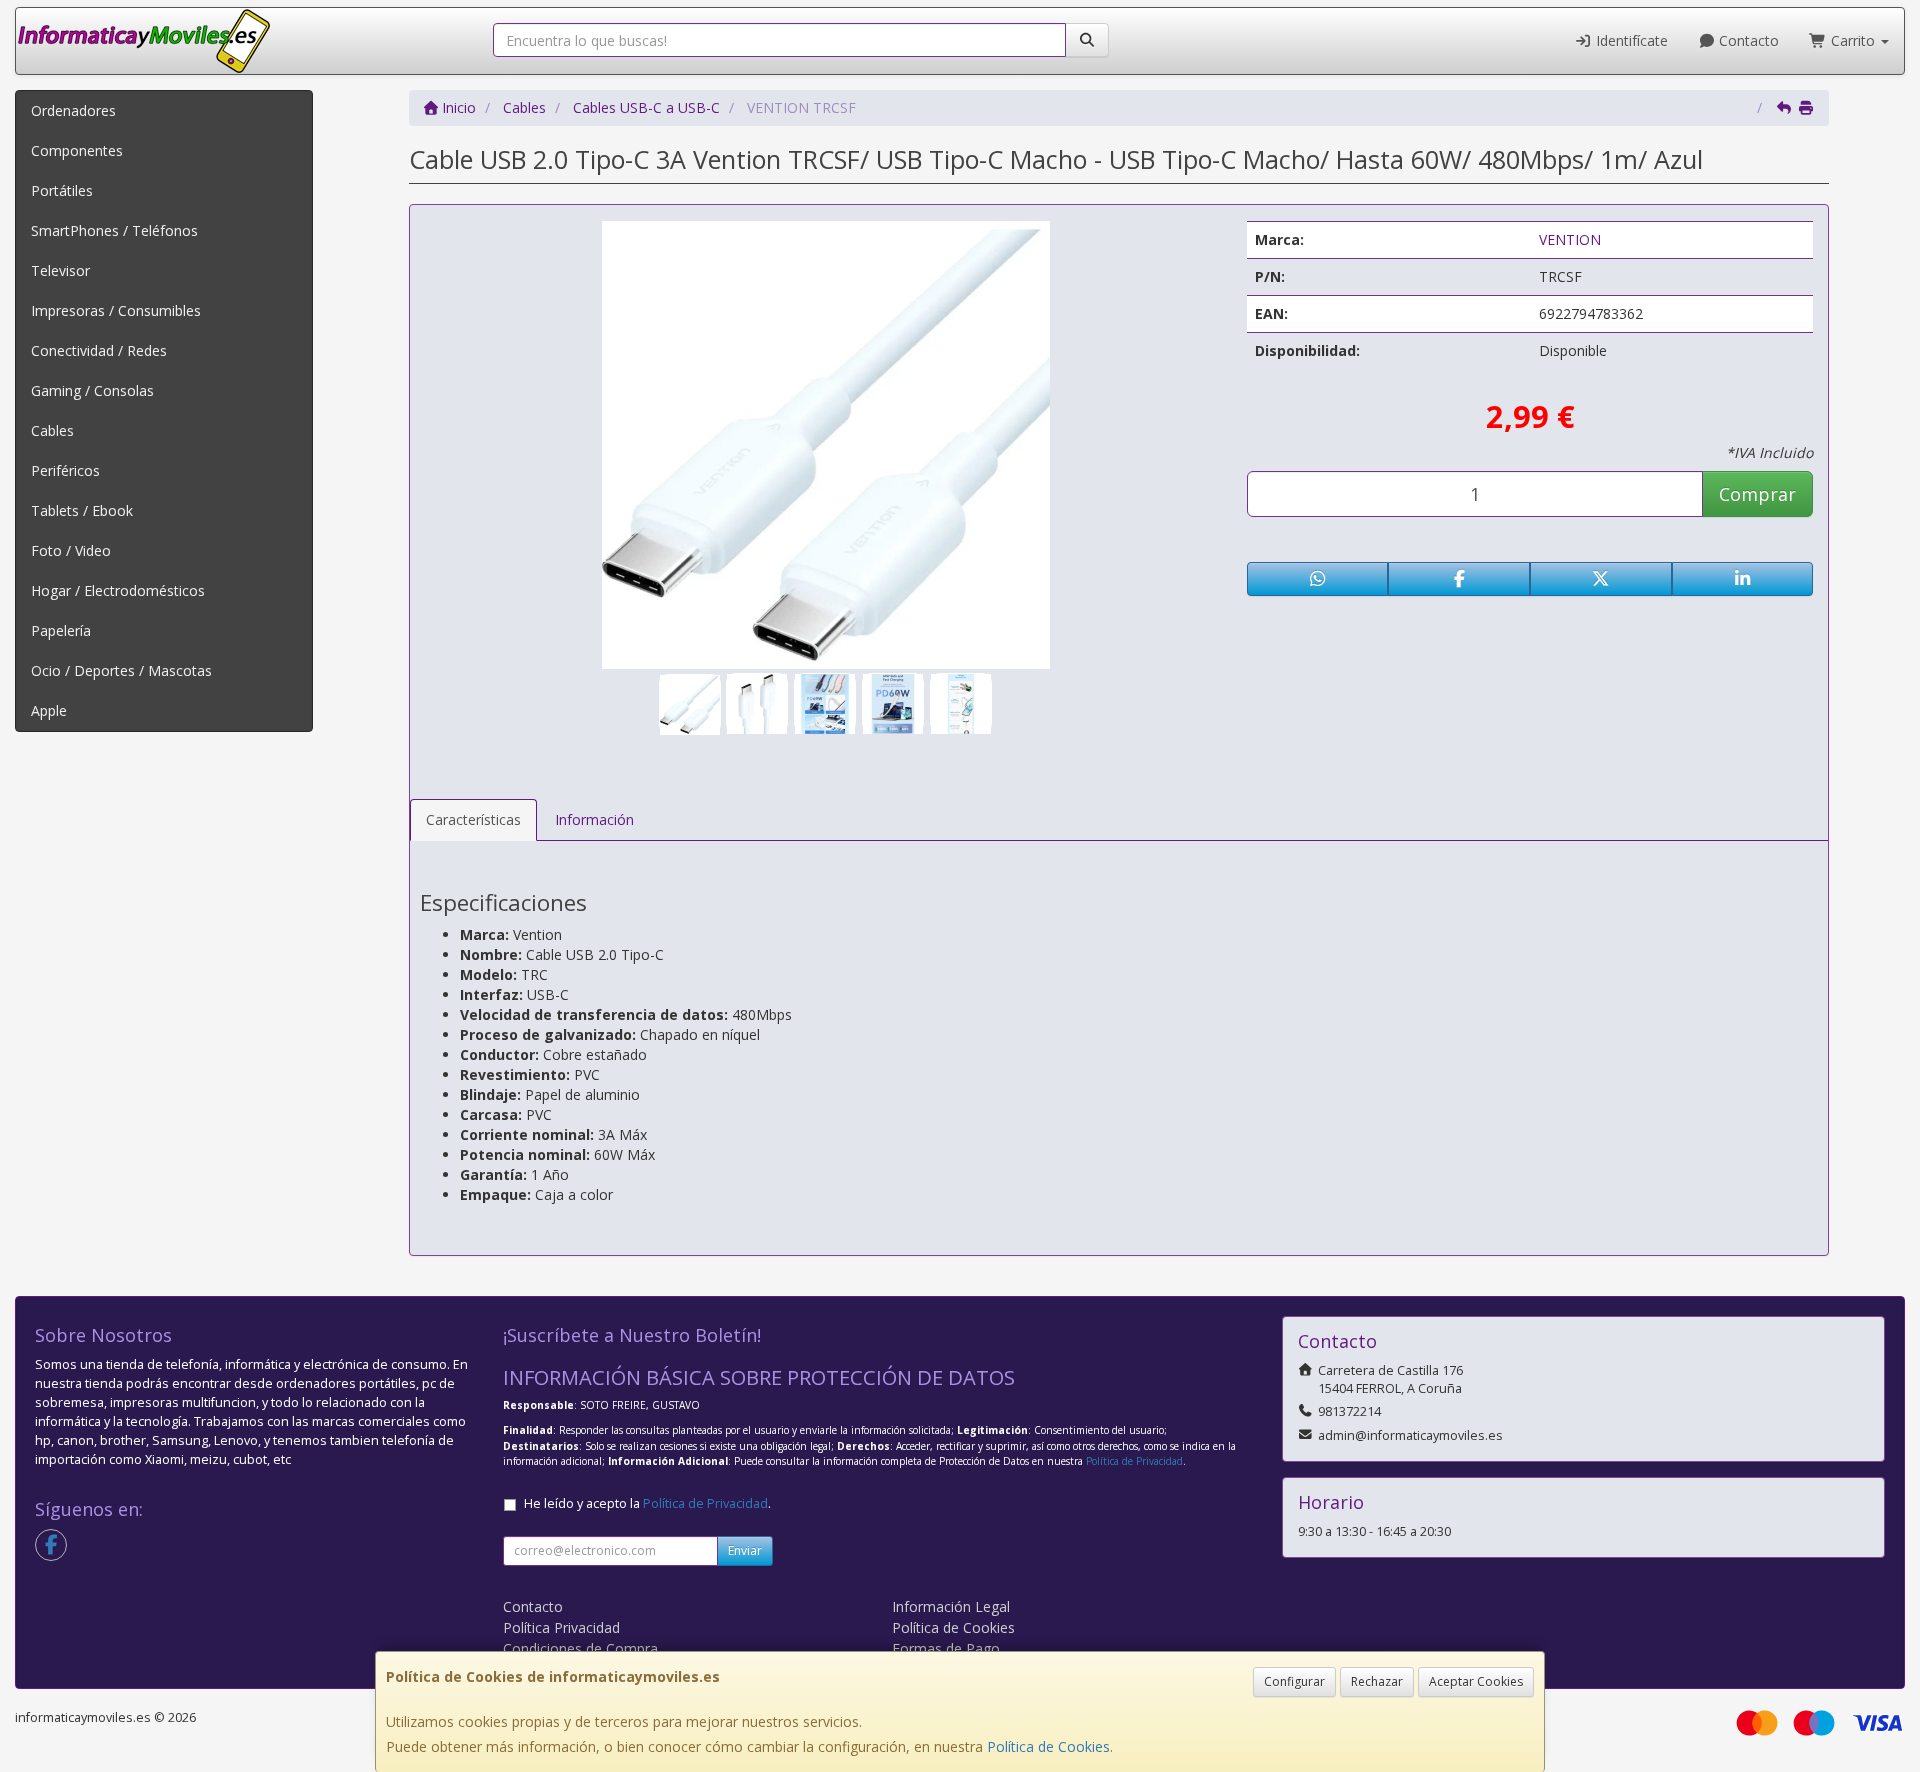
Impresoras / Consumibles (116, 310)
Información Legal (951, 1606)
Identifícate (1630, 40)
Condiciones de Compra (580, 1648)
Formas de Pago (946, 1648)
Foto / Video (71, 550)
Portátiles (62, 190)
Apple (49, 710)
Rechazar (1377, 1681)
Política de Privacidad (1134, 1461)
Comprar (1757, 494)
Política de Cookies (1048, 1746)
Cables (52, 430)
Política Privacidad (561, 1627)
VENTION (1570, 239)
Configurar (1294, 1681)
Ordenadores (73, 110)
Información (594, 819)
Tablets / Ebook (82, 510)
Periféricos (65, 470)
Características (473, 819)
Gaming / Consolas (92, 390)
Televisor (60, 270)
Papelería (61, 630)
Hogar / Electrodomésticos (118, 590)
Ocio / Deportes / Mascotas (121, 670)
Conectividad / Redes (99, 350)
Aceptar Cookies (1476, 1681)
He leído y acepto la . (647, 1503)
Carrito (1853, 40)
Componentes (77, 150)
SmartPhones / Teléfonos (114, 230)
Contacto (1747, 40)
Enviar (745, 1550)
